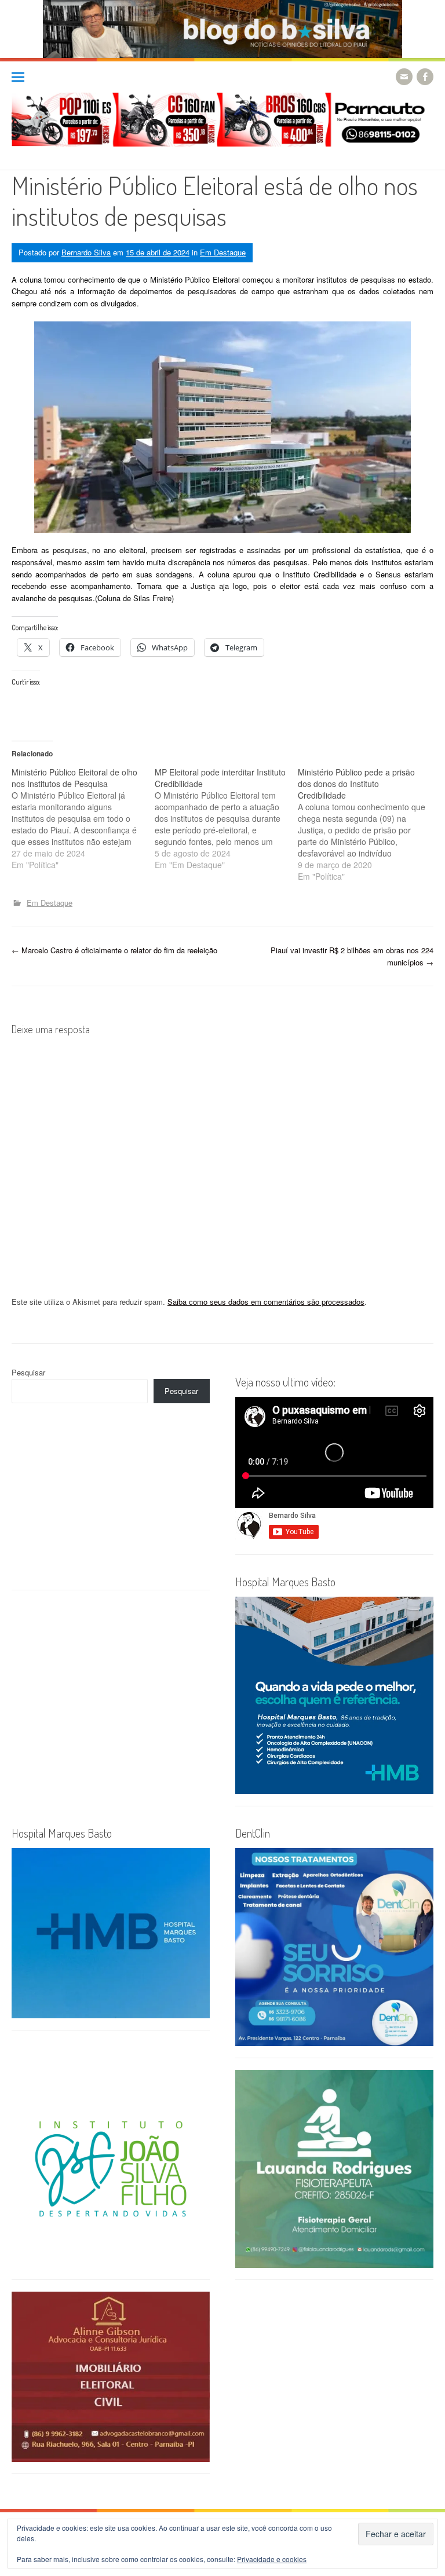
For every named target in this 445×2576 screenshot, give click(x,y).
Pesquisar (28, 1372)
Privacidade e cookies (272, 2559)
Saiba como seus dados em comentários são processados (266, 1302)
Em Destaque (223, 252)
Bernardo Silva (86, 252)
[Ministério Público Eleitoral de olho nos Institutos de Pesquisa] (83, 818)
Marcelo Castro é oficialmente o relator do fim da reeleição (114, 950)
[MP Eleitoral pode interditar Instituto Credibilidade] (226, 818)
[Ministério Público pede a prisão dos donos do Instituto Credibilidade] (369, 824)
